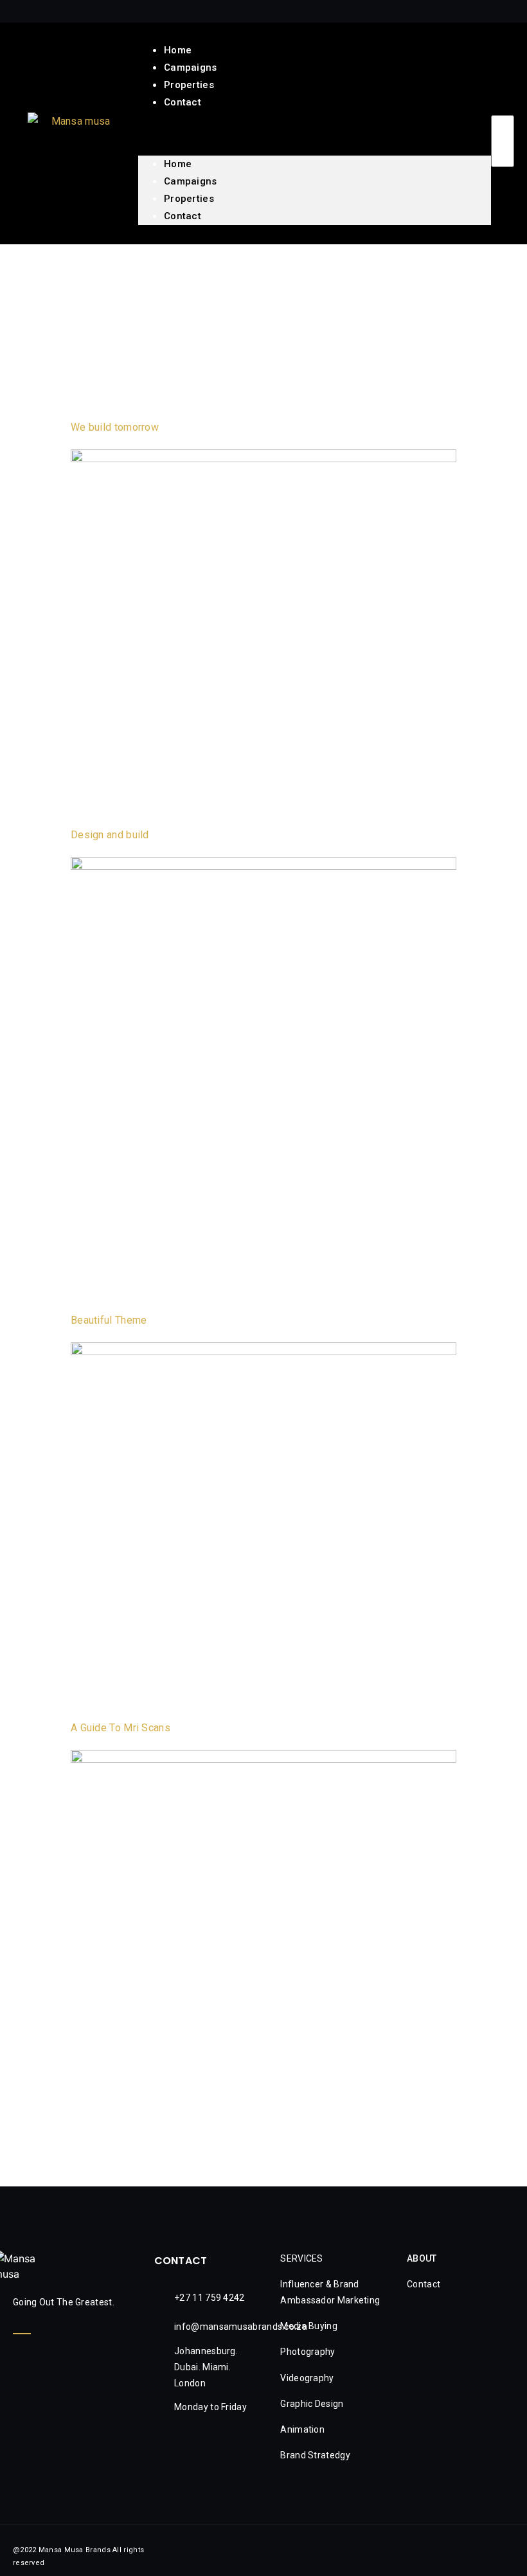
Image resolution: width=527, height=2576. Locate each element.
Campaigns (191, 181)
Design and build (110, 835)
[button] (315, 119)
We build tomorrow (115, 427)
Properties (189, 199)
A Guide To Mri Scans (121, 1728)
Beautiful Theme (109, 1320)
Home (178, 164)
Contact (183, 102)
